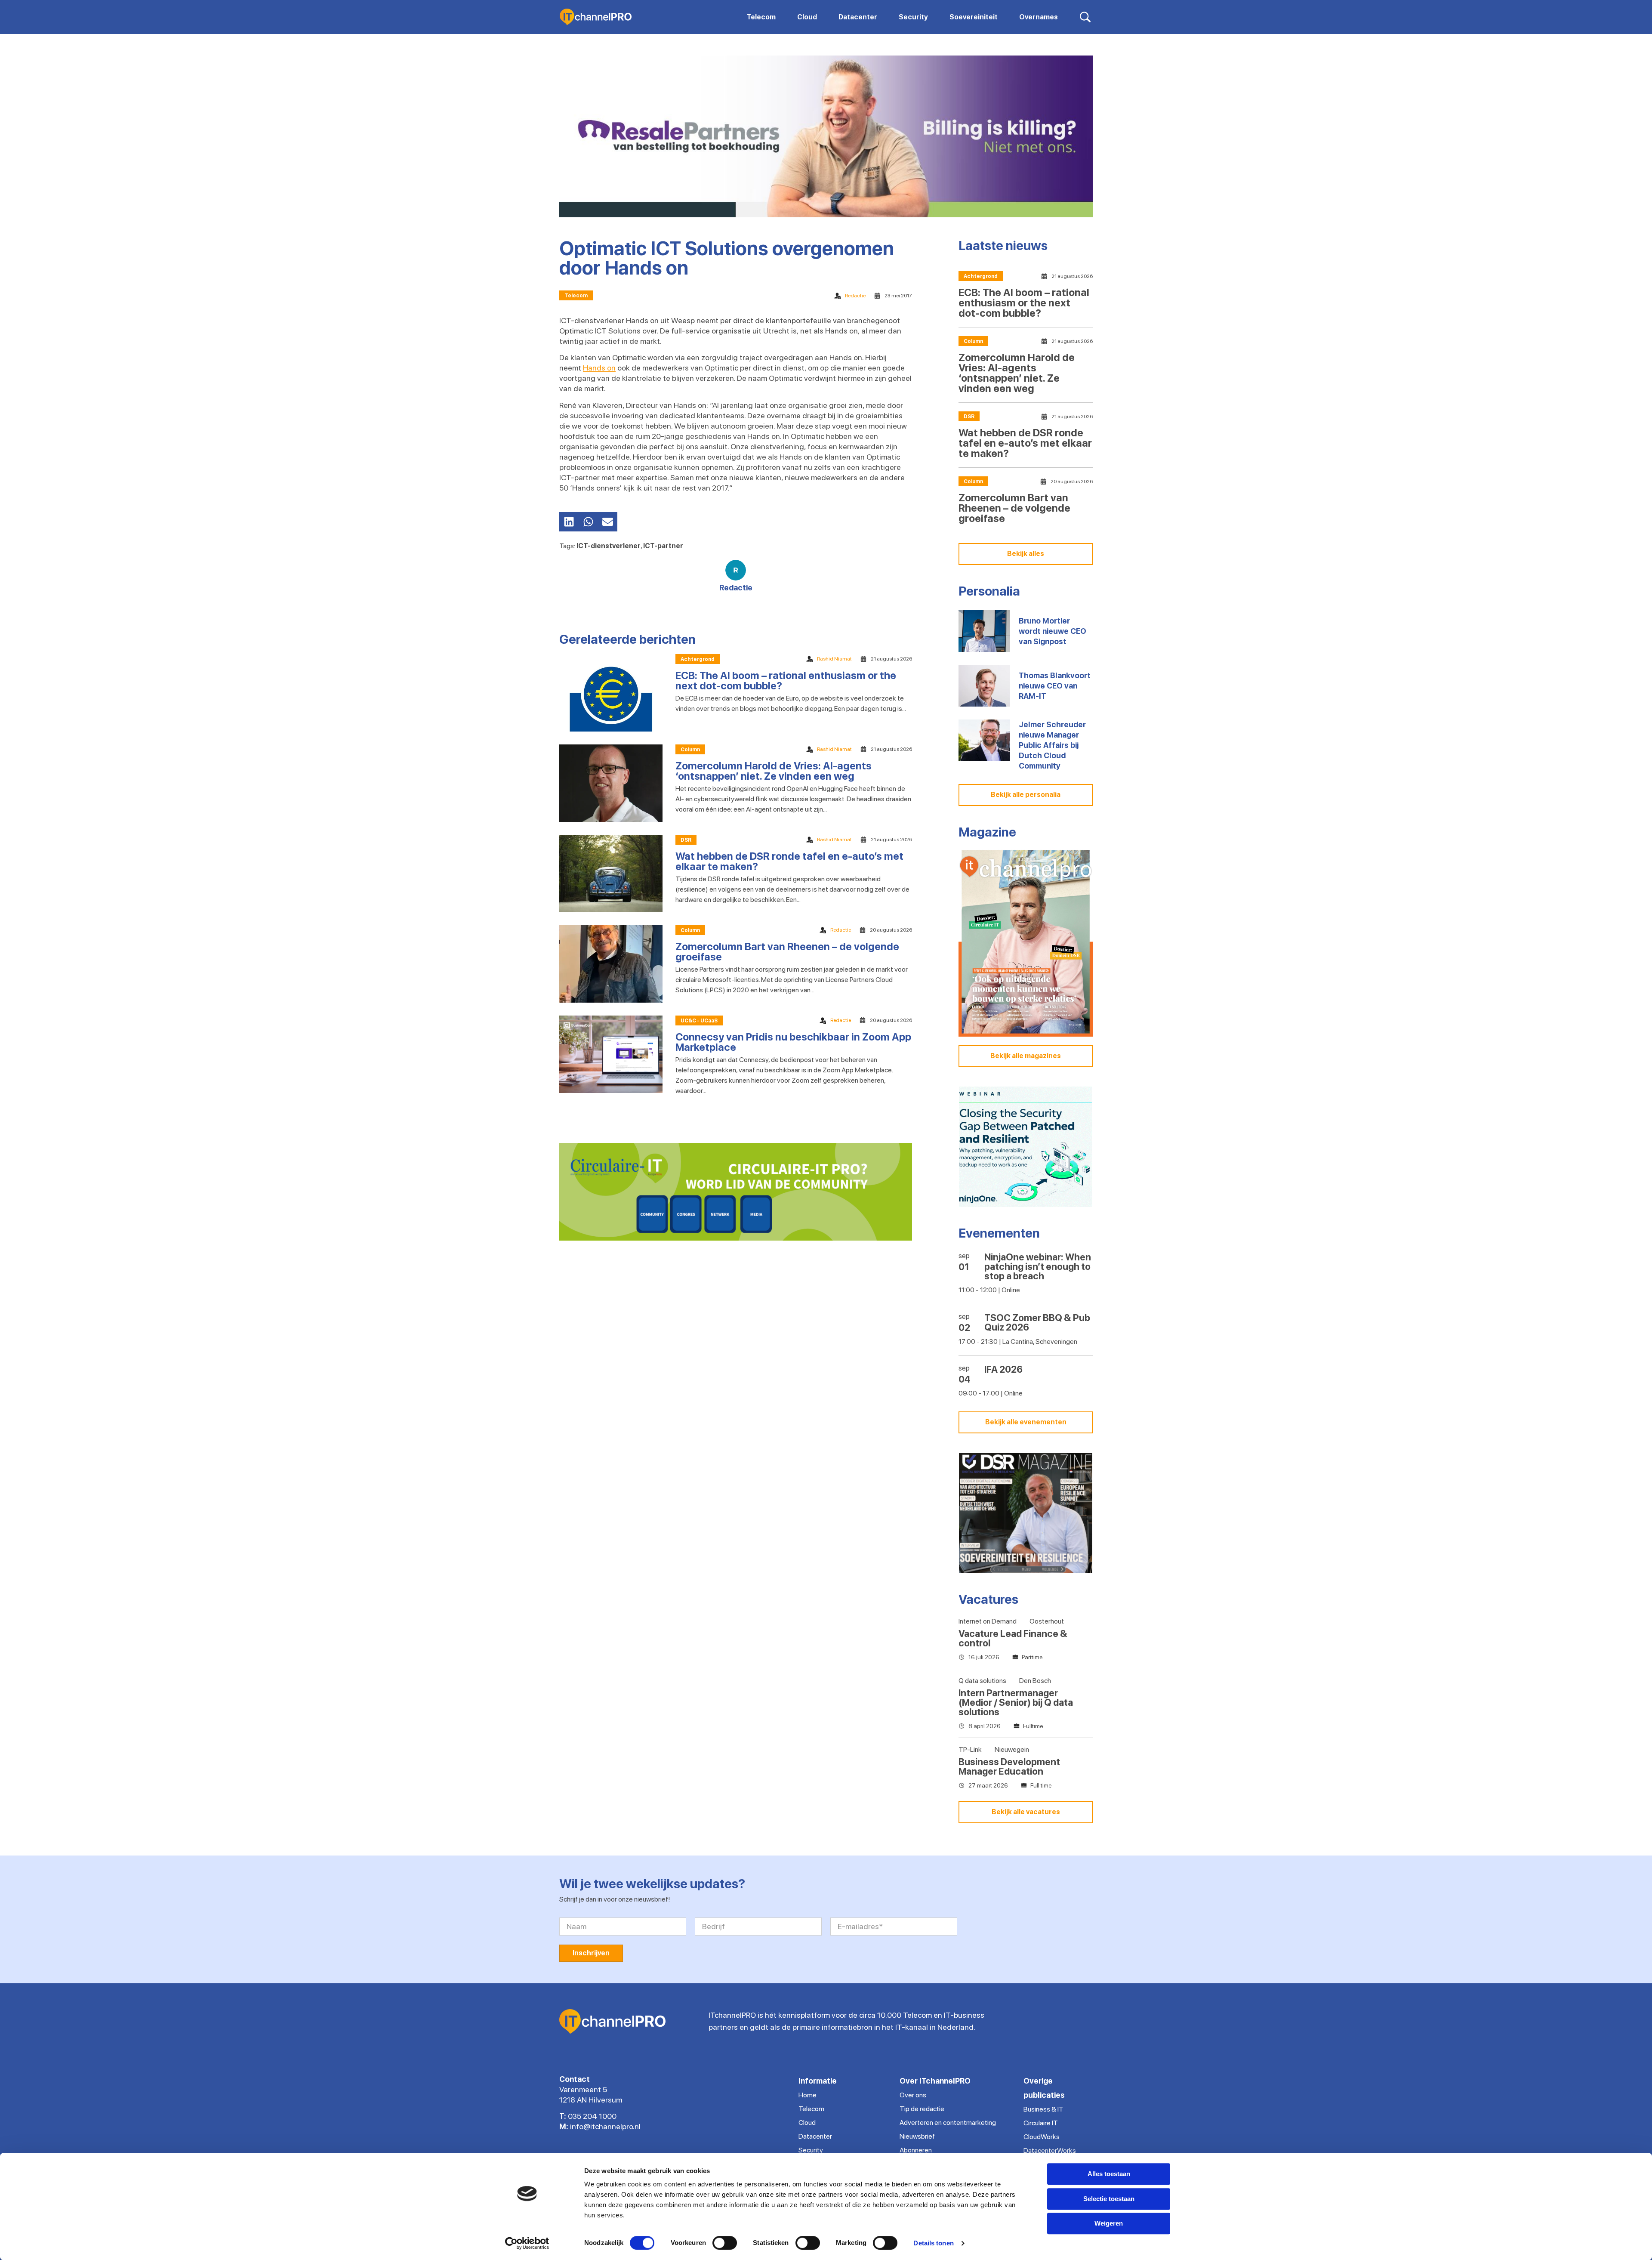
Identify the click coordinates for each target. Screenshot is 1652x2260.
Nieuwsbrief (917, 2136)
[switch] (725, 2243)
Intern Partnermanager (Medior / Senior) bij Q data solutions (1016, 1702)
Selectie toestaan (1109, 2199)
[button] (569, 522)
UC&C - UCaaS (699, 1021)
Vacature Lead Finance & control (1013, 1638)
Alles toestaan (1109, 2174)
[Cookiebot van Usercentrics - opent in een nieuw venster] (527, 2243)
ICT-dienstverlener (609, 546)
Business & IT (1043, 2109)
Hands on (599, 368)
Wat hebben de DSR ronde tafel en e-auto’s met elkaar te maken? (789, 861)
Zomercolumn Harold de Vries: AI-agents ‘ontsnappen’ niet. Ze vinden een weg (774, 771)
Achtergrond (698, 659)
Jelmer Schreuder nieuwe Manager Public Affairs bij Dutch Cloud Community (1052, 745)
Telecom (576, 296)
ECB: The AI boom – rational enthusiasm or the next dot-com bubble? (786, 681)
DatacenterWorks (1050, 2150)
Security (811, 2150)
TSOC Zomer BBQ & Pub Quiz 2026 (1037, 1322)
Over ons (913, 2095)
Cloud (807, 2123)
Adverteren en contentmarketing (948, 2123)
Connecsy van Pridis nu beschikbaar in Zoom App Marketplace (793, 1042)
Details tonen (933, 2243)
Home (808, 2095)
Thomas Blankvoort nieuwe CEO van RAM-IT (1055, 686)
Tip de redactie (922, 2109)
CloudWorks (1042, 2137)
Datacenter (815, 2136)
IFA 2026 (1003, 1369)
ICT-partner (663, 546)
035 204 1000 (592, 2116)
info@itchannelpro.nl (605, 2126)
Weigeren (1109, 2223)
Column (690, 750)
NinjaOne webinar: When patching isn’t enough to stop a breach (1038, 1266)
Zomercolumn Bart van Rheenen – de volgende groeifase (787, 952)
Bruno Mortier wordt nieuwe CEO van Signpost (1053, 631)
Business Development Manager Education (1009, 1766)
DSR (686, 840)
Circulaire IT (1041, 2123)
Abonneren (916, 2150)
